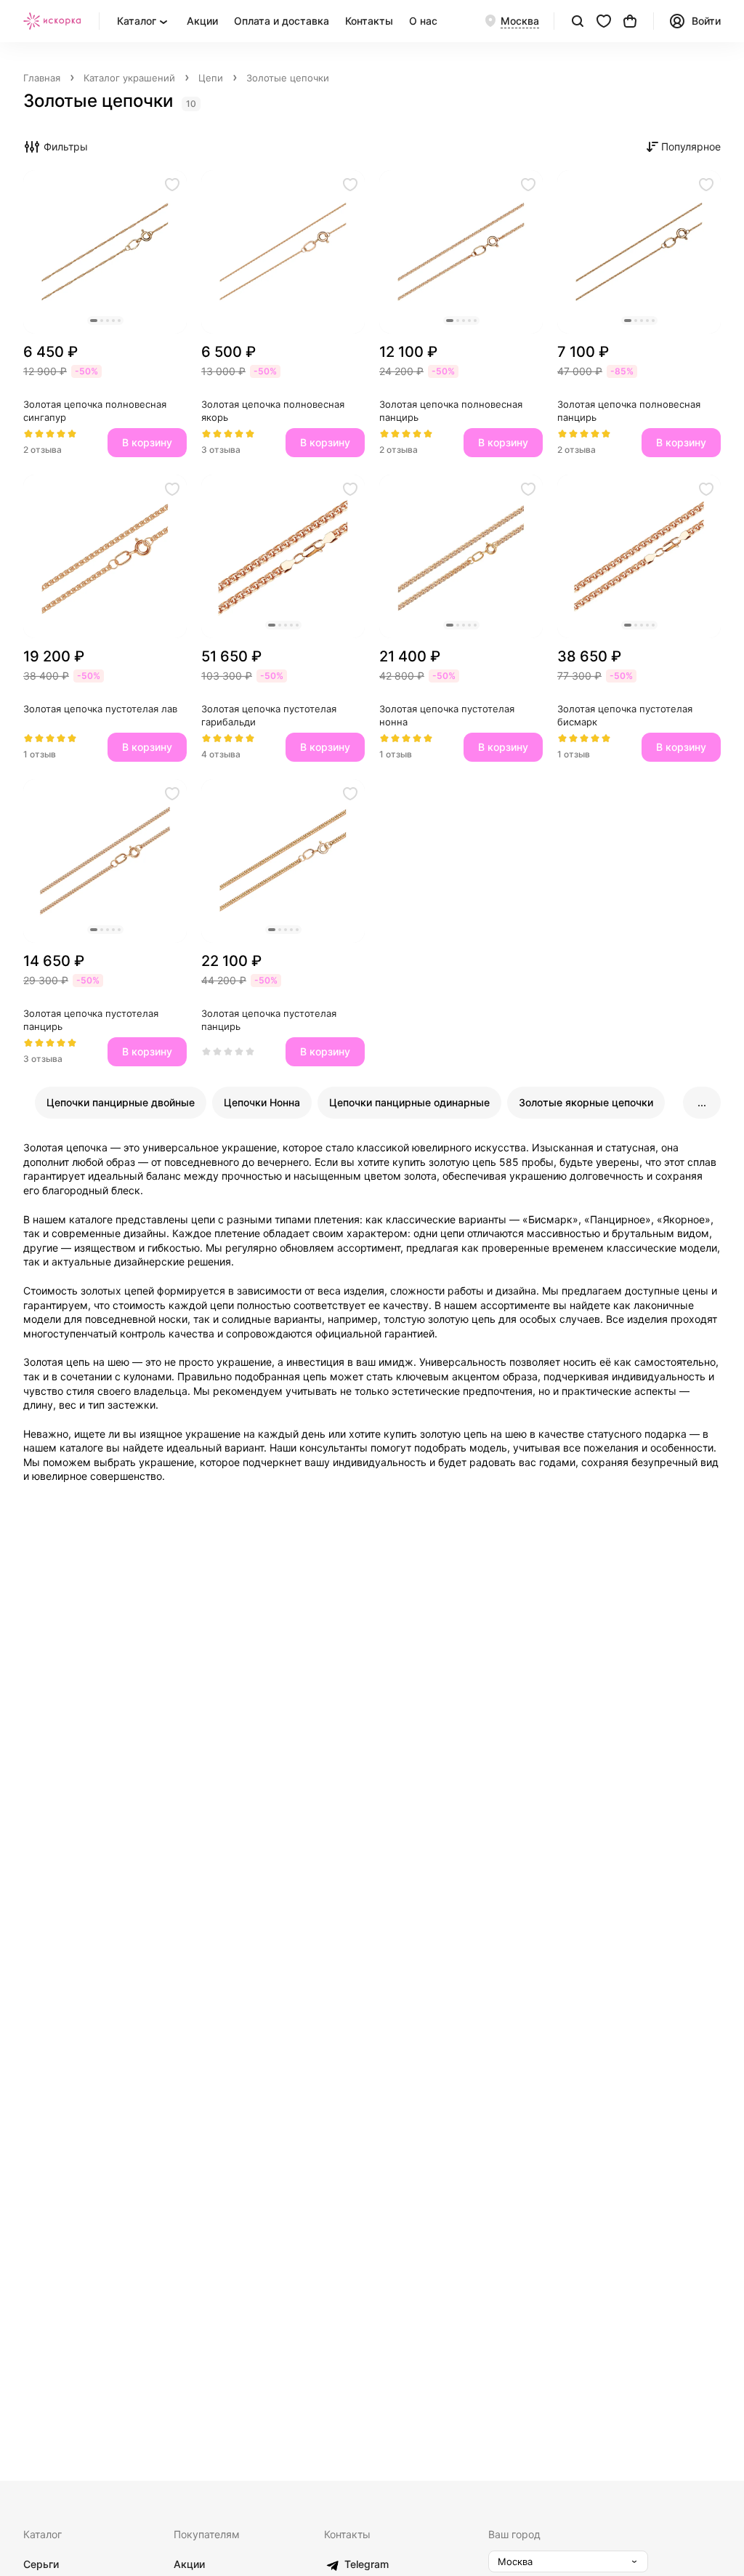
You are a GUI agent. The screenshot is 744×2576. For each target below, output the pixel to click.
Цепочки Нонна (262, 1102)
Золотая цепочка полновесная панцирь (452, 411)
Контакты (369, 21)
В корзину (147, 442)
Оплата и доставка (282, 21)
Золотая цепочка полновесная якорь (274, 411)
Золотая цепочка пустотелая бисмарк (626, 715)
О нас (423, 21)
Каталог (43, 2534)
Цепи (211, 78)
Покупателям (207, 2534)
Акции (202, 21)
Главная (42, 78)
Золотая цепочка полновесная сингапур (96, 411)
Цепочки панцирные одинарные (409, 1102)
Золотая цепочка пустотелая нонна (448, 715)
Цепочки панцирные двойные (121, 1102)
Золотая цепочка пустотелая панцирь (92, 1020)
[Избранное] (604, 21)
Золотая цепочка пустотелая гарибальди (270, 715)
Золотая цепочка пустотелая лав (100, 709)
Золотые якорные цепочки (586, 1102)
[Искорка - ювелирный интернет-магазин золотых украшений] (52, 21)
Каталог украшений (129, 78)
